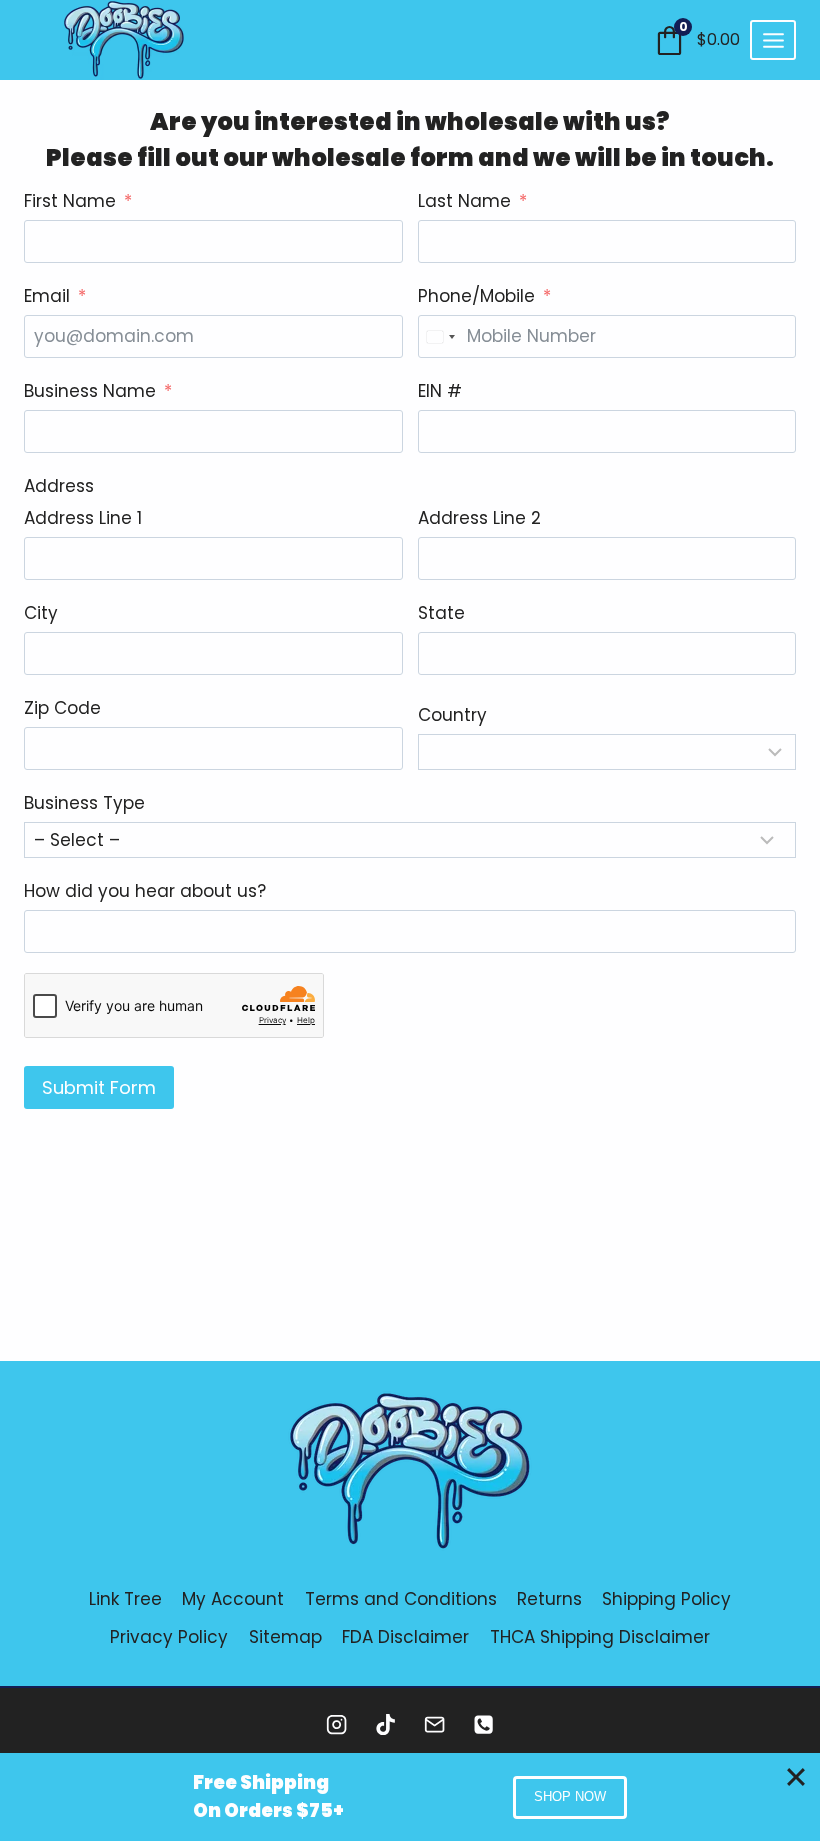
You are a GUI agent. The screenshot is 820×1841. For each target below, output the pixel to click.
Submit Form (99, 1087)
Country (452, 715)
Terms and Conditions (401, 1599)
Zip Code (62, 708)
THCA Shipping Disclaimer (600, 1637)
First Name (70, 201)
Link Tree (125, 1599)
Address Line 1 (83, 518)
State (441, 613)
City (41, 613)
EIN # (440, 391)
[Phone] (483, 1724)
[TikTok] (385, 1724)
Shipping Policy (666, 1599)
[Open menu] (773, 40)
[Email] (434, 1724)
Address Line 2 (479, 518)
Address (59, 486)
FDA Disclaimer (405, 1637)
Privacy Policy (169, 1637)
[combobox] (440, 336)
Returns (549, 1599)
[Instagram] (336, 1724)
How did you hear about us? (145, 891)
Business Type (84, 803)
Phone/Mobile (476, 296)
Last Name (464, 201)
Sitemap (285, 1637)
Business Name (90, 391)
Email (47, 296)
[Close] (796, 1777)
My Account (233, 1599)
